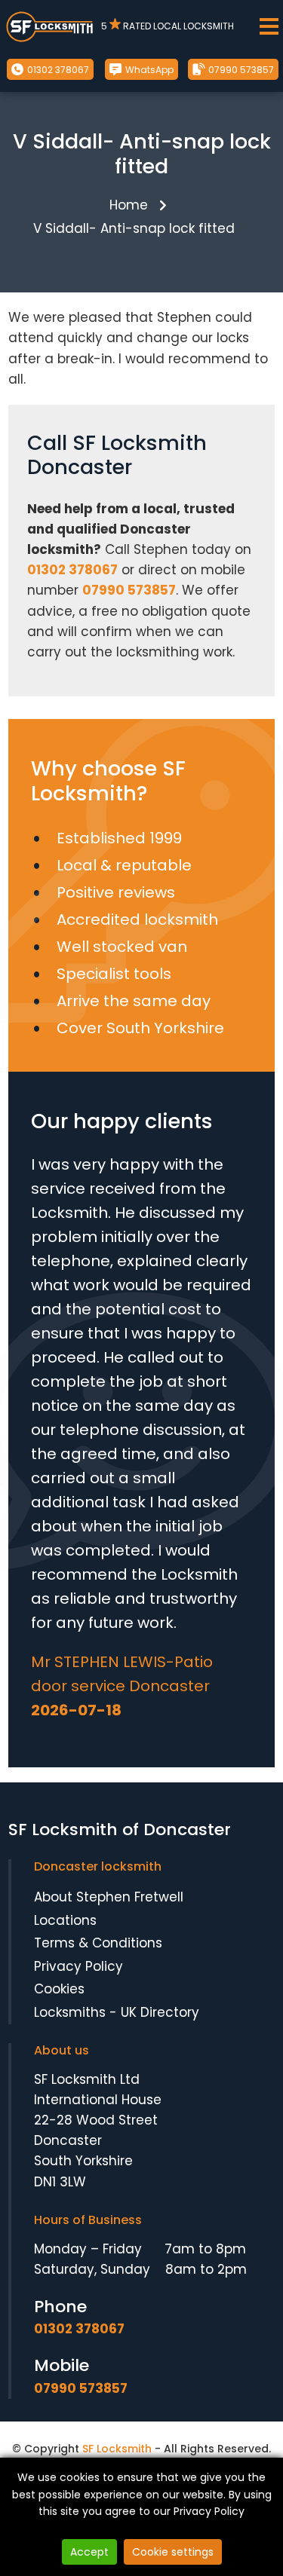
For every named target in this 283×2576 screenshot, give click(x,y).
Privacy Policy (78, 1966)
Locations (65, 1920)
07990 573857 (240, 70)
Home (129, 205)
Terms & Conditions (98, 1943)
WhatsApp (148, 70)
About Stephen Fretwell (109, 1897)
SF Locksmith (117, 2449)
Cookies (59, 1989)
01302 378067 (57, 70)
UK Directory (160, 2012)
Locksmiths (70, 2012)
